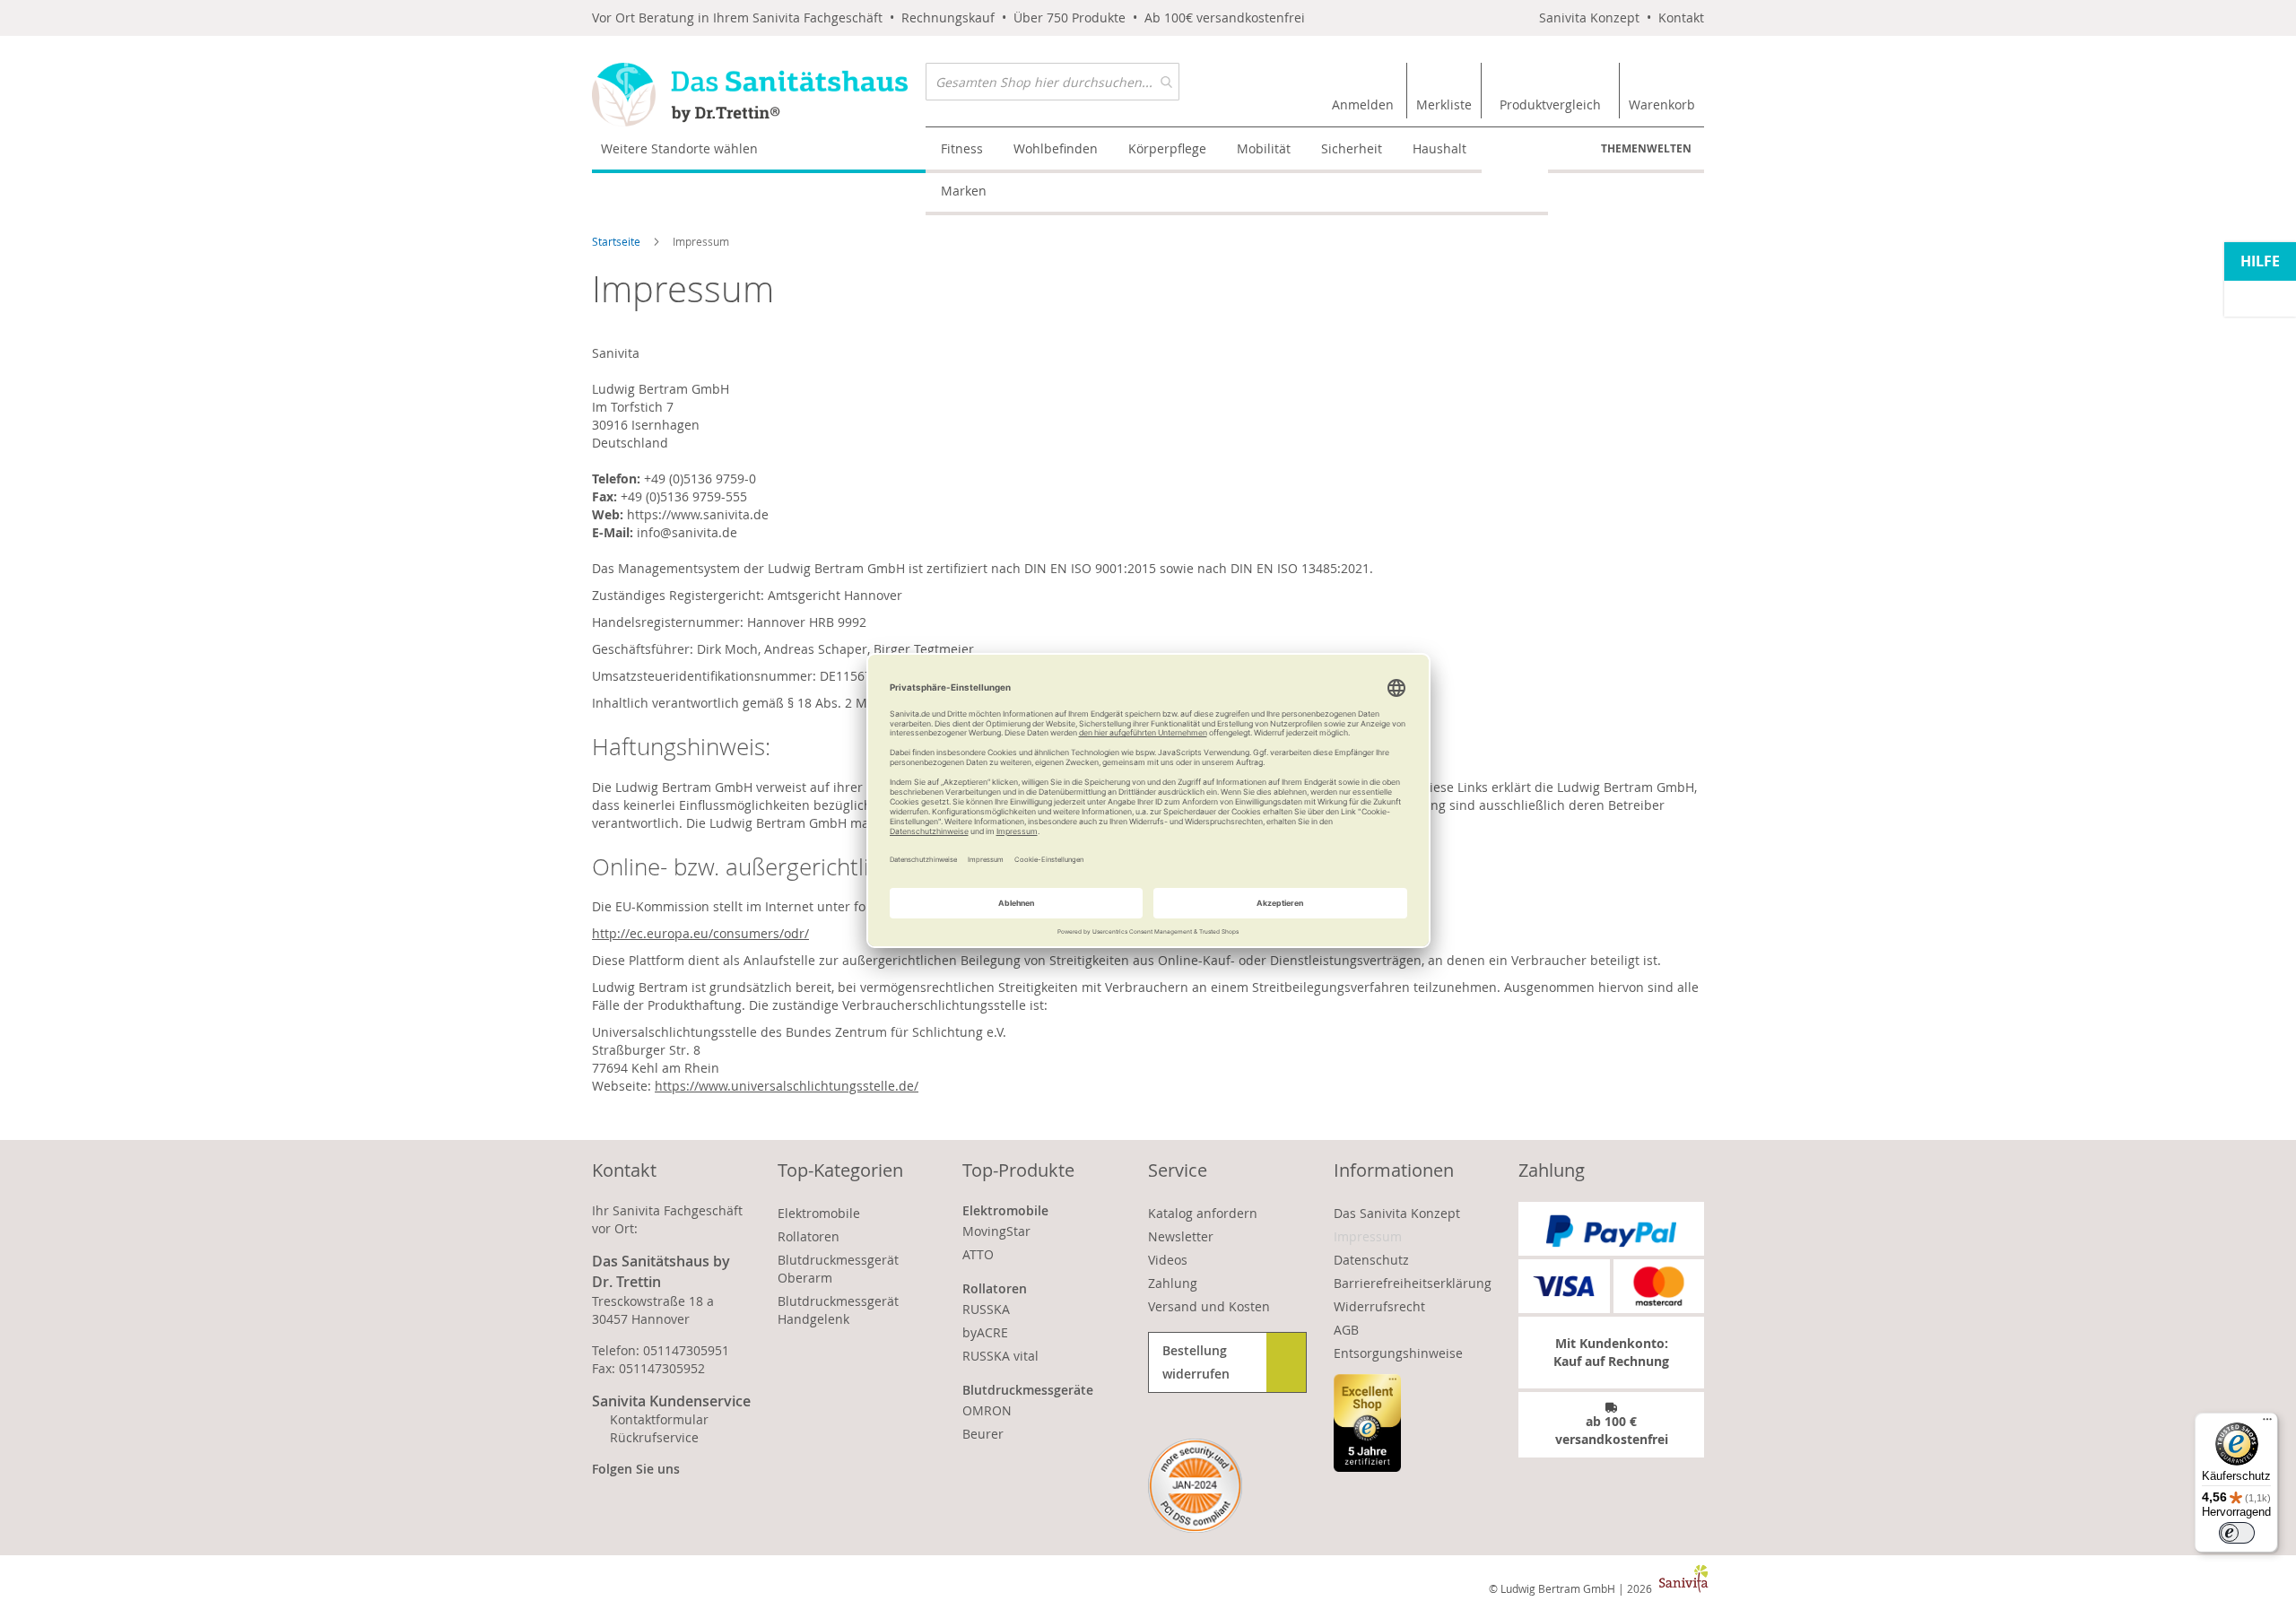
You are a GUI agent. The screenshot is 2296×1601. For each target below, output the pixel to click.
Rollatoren (809, 1236)
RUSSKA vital (1000, 1356)
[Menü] (2267, 1423)
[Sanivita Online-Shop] (759, 95)
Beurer (983, 1434)
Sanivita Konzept (1589, 17)
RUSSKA (986, 1309)
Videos (1168, 1260)
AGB (1346, 1330)
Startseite (617, 241)
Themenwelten (1646, 148)
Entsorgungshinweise (1398, 1353)
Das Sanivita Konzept (1397, 1213)
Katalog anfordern (1203, 1213)
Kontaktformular (659, 1419)
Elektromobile (819, 1213)
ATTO (978, 1254)
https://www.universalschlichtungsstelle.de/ (787, 1086)
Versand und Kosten (1209, 1306)
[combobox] (1052, 82)
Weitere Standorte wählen (679, 148)
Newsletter (1181, 1236)
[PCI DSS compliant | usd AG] (1195, 1486)
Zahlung (1173, 1283)
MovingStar (996, 1231)
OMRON (987, 1410)
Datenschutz (1371, 1260)
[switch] (2237, 1533)
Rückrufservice (654, 1437)
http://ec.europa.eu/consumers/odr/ (700, 933)
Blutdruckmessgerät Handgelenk (838, 1310)
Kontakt (1681, 17)
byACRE (985, 1332)
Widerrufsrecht (1379, 1306)
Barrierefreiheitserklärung (1413, 1283)
